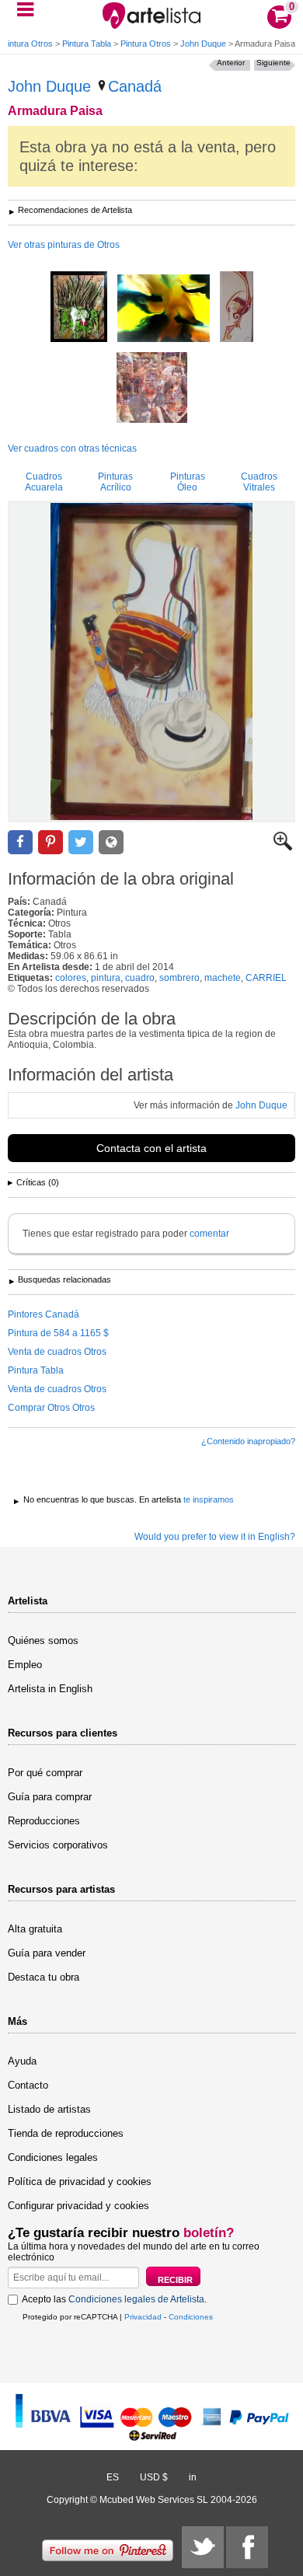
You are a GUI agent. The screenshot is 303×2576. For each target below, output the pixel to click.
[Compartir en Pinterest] (50, 842)
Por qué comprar (45, 1773)
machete (223, 978)
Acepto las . (114, 2299)
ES (113, 2477)
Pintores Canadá (44, 1314)
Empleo (25, 1665)
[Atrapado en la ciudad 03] (152, 389)
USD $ (154, 2477)
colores (71, 978)
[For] (79, 308)
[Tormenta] (164, 309)
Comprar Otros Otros (51, 1408)
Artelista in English (50, 1689)
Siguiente (273, 63)
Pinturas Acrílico (115, 482)
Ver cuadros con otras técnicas (72, 449)
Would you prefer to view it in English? (215, 1537)
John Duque (203, 44)
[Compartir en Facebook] (20, 842)
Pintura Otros (28, 44)
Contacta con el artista (151, 1148)
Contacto (28, 2085)
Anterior (231, 63)
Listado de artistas (49, 2109)
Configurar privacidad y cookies (78, 2206)
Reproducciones (44, 1821)
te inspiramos (209, 1499)
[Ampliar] (283, 847)
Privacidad (143, 2317)
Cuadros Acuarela (44, 482)
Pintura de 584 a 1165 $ (58, 1333)
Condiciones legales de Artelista (136, 2299)
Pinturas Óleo (188, 482)
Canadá (135, 86)
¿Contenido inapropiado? (248, 1441)
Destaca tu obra (44, 1977)
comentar (209, 1234)
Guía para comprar (50, 1797)
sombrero (179, 978)
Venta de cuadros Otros (57, 1352)
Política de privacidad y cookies (80, 2182)
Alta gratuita (35, 1929)
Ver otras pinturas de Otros (64, 245)
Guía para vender (47, 1953)
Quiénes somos (43, 1641)
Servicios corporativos (58, 1845)
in (193, 2477)
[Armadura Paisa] (151, 661)
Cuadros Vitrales (259, 482)
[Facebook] (247, 2547)
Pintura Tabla (87, 44)
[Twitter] (203, 2547)
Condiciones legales (53, 2157)
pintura (106, 978)
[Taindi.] (237, 308)
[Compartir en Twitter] (81, 842)
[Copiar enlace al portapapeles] (111, 842)
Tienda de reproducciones (66, 2133)
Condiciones (191, 2317)
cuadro (140, 978)
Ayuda (22, 2061)
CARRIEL (266, 978)
